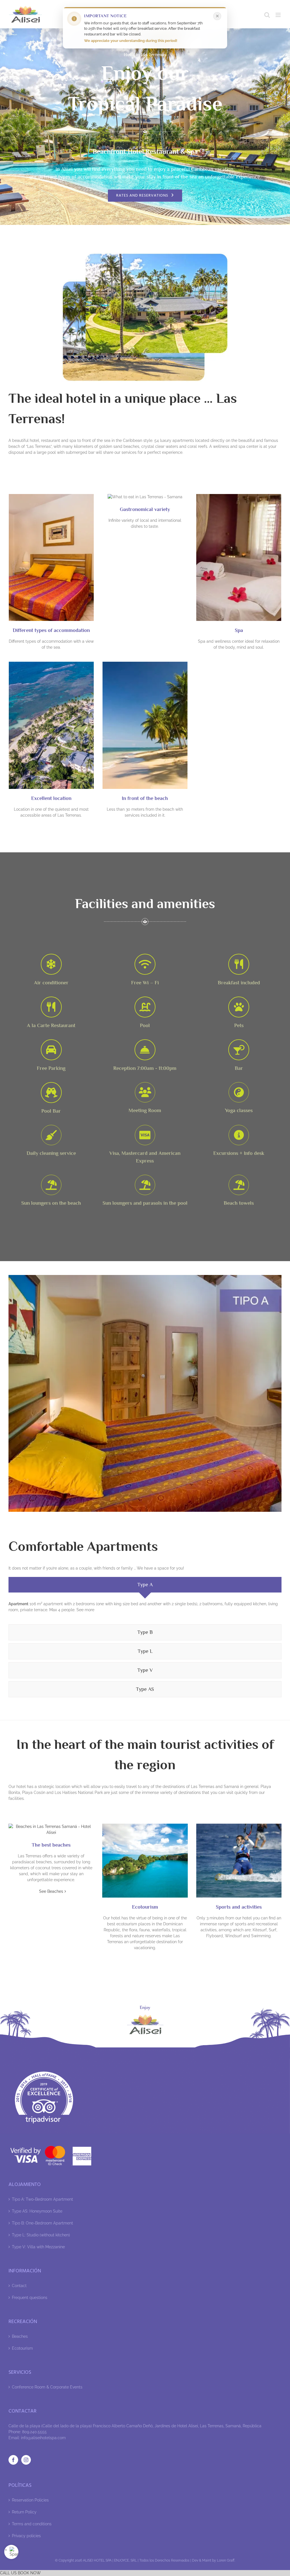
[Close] (217, 16)
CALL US (8, 2573)
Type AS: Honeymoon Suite (37, 2211)
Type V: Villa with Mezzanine (38, 2247)
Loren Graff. (226, 2560)
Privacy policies (26, 2536)
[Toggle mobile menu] (279, 15)
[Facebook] (13, 2460)
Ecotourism (22, 2348)
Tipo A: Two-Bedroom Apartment (42, 2199)
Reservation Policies (30, 2500)
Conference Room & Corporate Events (47, 2387)
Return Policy (24, 2512)
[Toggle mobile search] (267, 15)
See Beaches (51, 1891)
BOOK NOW (29, 2573)
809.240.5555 (34, 2432)
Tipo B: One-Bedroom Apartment (42, 2223)
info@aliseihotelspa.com (43, 2438)
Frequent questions (30, 2298)
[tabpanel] (145, 1610)
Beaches (20, 2336)
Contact (19, 2286)
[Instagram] (26, 2460)
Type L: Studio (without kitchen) (41, 2235)
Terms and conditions (32, 2524)
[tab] (145, 1585)
